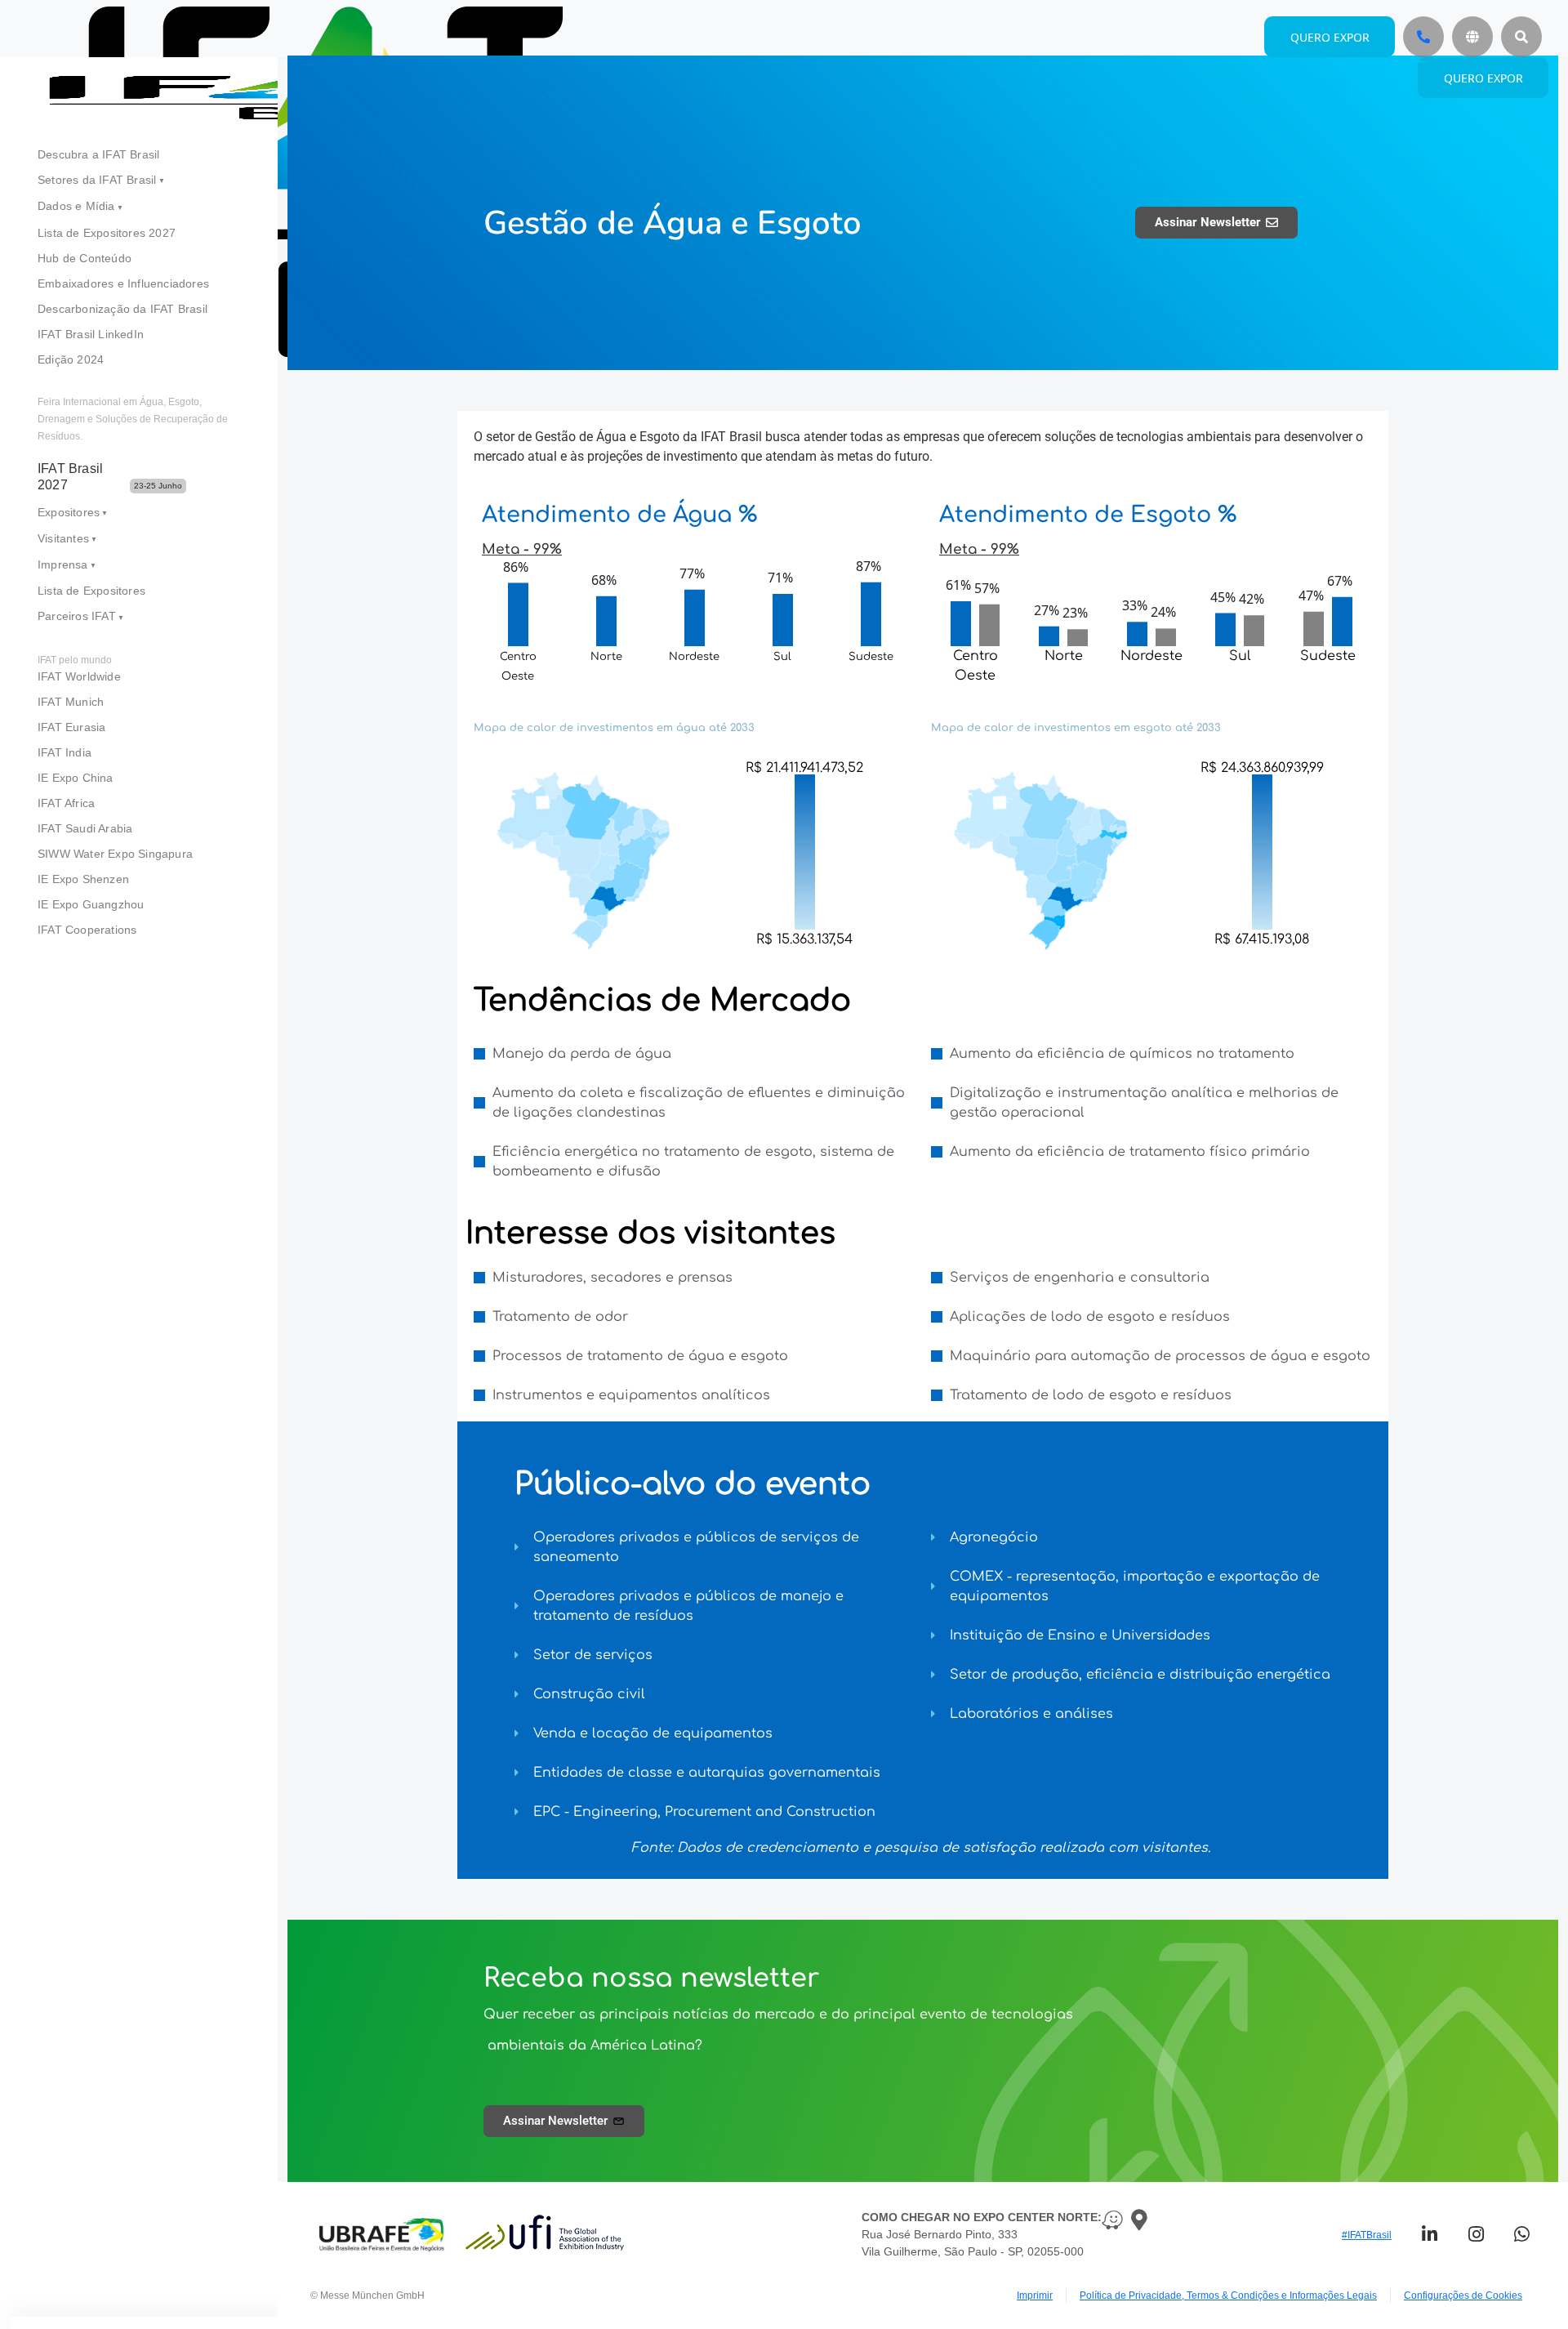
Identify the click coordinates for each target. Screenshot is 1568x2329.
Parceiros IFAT (77, 616)
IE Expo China (76, 778)
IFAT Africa (66, 803)
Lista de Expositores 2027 (107, 233)
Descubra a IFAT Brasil (98, 154)
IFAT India (65, 752)
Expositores (69, 512)
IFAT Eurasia (71, 727)
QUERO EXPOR (1483, 78)
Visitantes (63, 538)
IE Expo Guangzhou (91, 904)
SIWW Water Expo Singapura (115, 854)
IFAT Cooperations (87, 930)
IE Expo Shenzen (83, 879)
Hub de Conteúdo (85, 258)
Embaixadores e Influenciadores (123, 283)
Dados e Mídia (76, 206)
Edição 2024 (71, 359)
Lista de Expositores (91, 591)
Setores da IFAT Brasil (97, 180)
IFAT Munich (71, 702)
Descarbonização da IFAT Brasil (122, 309)
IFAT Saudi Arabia (85, 828)
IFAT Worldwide (79, 676)
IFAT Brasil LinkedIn (91, 334)
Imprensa (63, 564)
